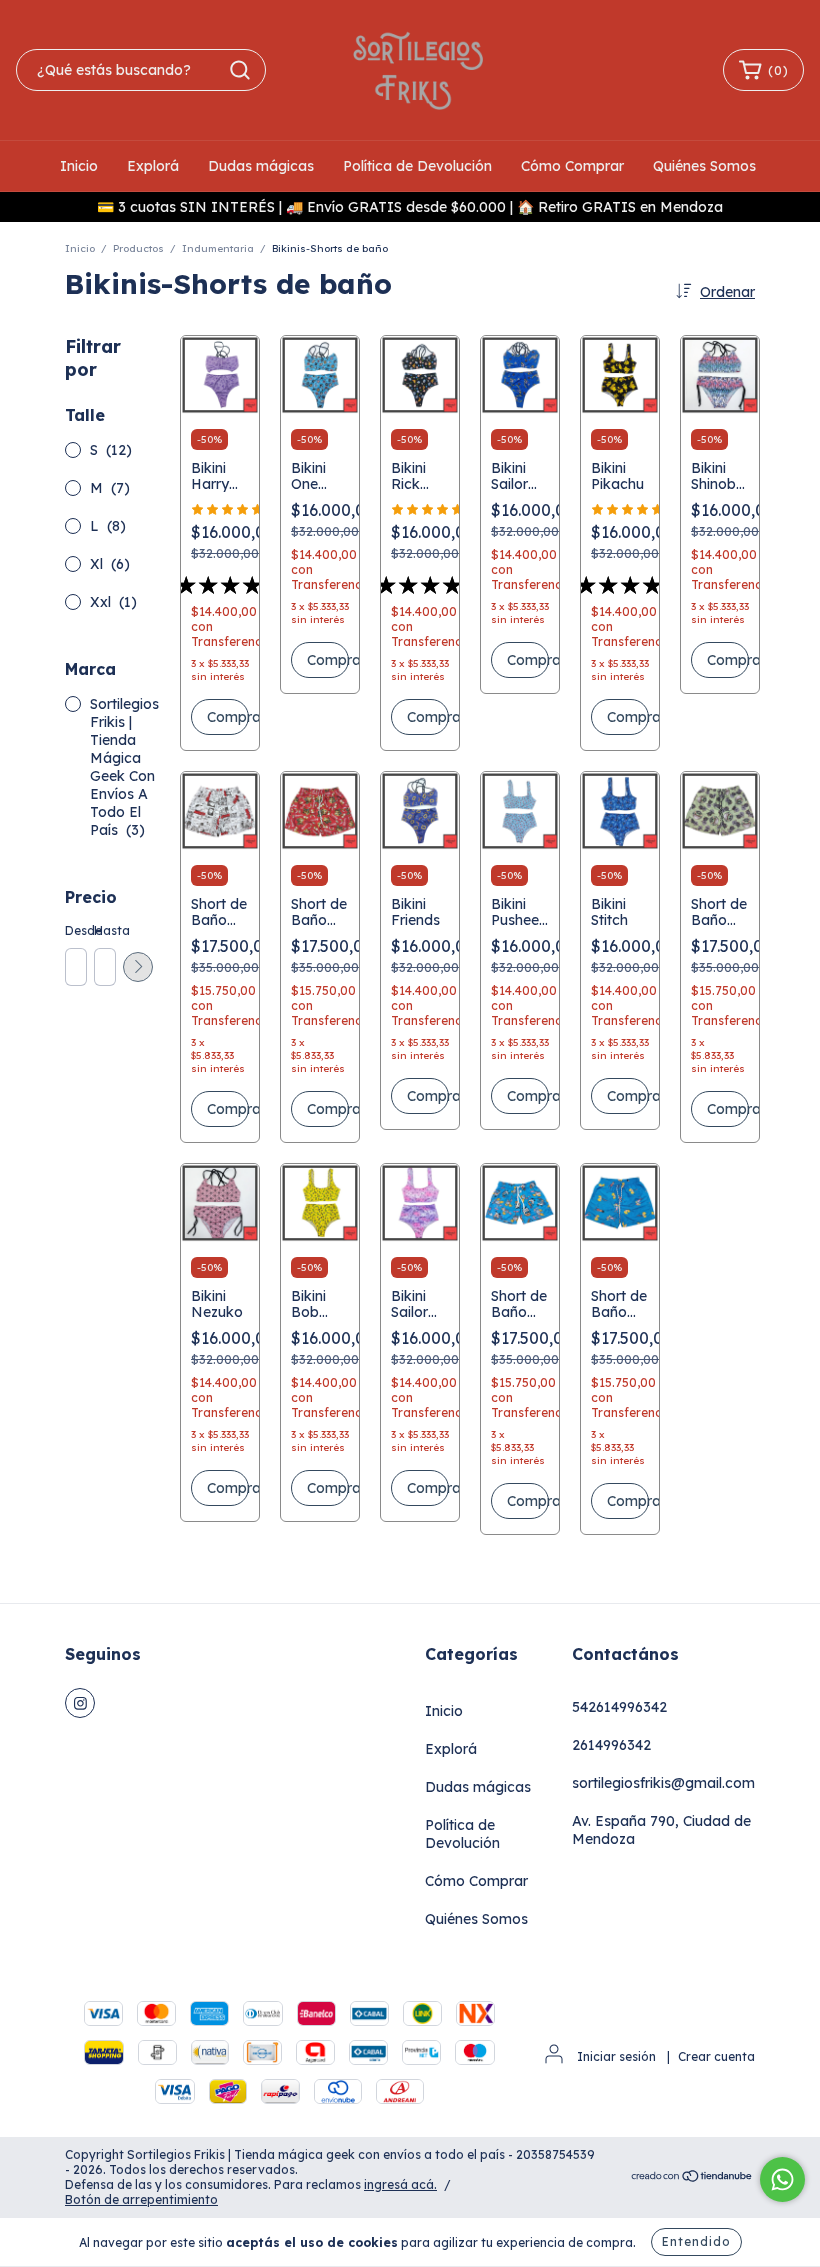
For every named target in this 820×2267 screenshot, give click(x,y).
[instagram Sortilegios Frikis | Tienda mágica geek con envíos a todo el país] (80, 1703)
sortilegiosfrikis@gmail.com (663, 1783)
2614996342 (611, 1745)
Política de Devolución (417, 166)
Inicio (79, 166)
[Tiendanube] (692, 2177)
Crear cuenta (716, 2056)
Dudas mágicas (261, 166)
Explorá (153, 166)
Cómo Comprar (572, 166)
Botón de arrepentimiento (141, 2199)
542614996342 (619, 1707)
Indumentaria (218, 248)
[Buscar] (240, 70)
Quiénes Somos (704, 166)
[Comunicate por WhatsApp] (782, 2179)
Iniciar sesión (616, 2056)
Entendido (696, 2241)
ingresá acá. (400, 2184)
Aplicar (138, 967)
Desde (75, 930)
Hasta (104, 930)
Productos (138, 248)
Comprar (228, 717)
